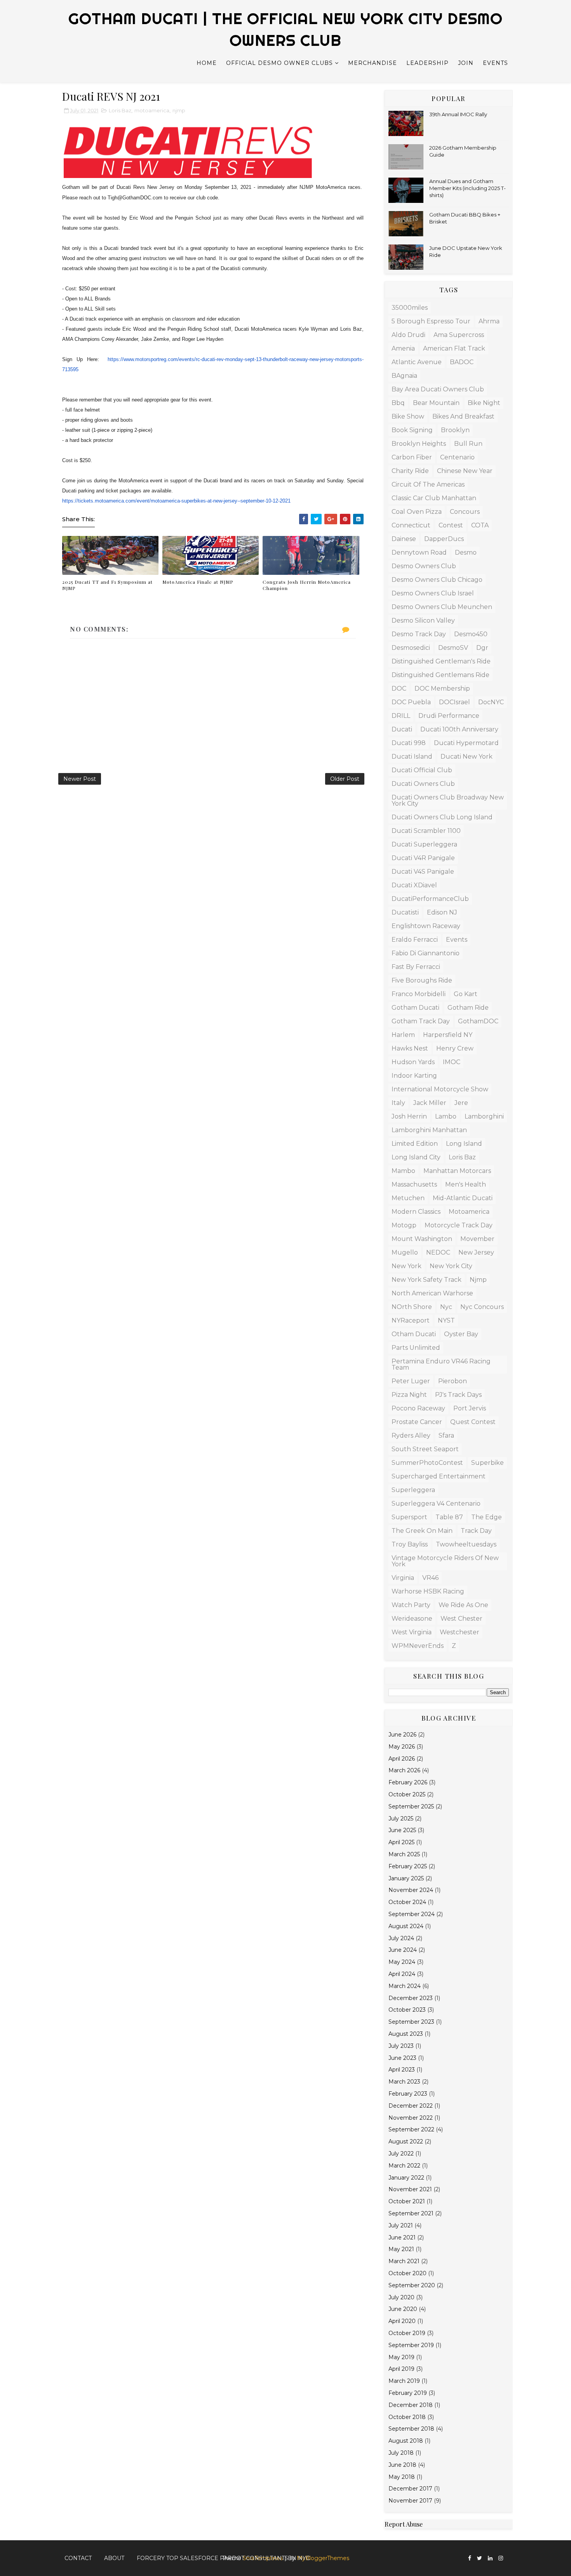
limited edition (415, 1144)
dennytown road (419, 552)
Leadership (427, 63)
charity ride (410, 471)
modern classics (416, 1212)
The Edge (487, 1517)
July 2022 (401, 2154)
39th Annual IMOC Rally (458, 114)
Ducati (402, 729)
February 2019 (408, 2393)
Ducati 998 (409, 743)
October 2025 (407, 1794)
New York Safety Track (427, 1280)
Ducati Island (412, 757)
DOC (399, 689)
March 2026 (404, 1770)
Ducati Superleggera (424, 844)
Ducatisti (405, 912)
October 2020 (407, 2273)
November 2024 (411, 1890)
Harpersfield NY (448, 1035)
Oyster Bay (461, 1334)
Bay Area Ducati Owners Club (438, 389)
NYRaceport (411, 1320)
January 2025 (406, 1878)
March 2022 (404, 2166)
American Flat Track (454, 348)
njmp (179, 110)
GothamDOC (478, 1021)
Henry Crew (455, 1048)
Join (466, 63)
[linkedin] (490, 2558)
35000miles (410, 308)
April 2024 (402, 1974)
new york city (451, 1266)
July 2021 (401, 2225)
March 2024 (405, 1986)
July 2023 (401, 2046)
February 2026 (408, 1782)
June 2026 (402, 1735)
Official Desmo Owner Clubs (279, 63)
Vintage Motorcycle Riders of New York (445, 1561)
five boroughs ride (422, 980)
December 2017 (410, 2489)
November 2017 (410, 2501)
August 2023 (406, 2034)
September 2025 (411, 1806)
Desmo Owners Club (424, 566)
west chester (461, 1619)
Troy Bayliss (410, 1544)
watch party (411, 1605)
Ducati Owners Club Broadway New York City (448, 800)
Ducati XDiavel (414, 885)
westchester (460, 1632)
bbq (398, 403)
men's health (466, 1184)
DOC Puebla (411, 702)
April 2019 (401, 2369)
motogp (404, 1225)
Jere (461, 1103)
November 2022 (411, 2118)
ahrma (489, 321)
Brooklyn (455, 430)
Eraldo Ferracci (415, 940)
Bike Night (484, 403)
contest (451, 525)
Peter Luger (411, 1381)
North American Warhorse (432, 1293)
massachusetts (414, 1184)
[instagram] (501, 2558)
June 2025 (402, 1830)
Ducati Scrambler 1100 (426, 831)
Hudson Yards (413, 1062)
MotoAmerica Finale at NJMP (198, 582)
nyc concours (482, 1307)
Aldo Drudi (408, 335)
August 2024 (406, 1926)
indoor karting (414, 1076)
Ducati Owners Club (423, 784)
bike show (408, 416)
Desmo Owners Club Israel (433, 593)
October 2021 (407, 2201)
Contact (78, 2558)
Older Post (345, 779)
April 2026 (402, 1759)
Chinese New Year (465, 471)
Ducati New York (467, 757)
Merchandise (373, 63)
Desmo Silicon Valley (423, 620)
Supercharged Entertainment (439, 1476)
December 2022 (411, 2106)
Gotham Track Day (421, 1021)
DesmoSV (453, 648)
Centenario (457, 457)
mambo (403, 1171)
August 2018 (406, 2441)
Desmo (466, 552)
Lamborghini (484, 1116)
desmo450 (471, 634)
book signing (412, 430)
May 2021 (401, 2249)
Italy (398, 1103)
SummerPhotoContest (427, 1463)
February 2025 (408, 1866)
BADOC (462, 362)
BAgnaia (404, 376)
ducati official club (422, 770)
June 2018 (402, 2465)
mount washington (422, 1239)
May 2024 (402, 1962)
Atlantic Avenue (417, 362)
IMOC (452, 1062)
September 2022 (411, 2129)
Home (207, 63)
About (114, 2558)
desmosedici (411, 648)
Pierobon (453, 1381)
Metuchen (408, 1198)
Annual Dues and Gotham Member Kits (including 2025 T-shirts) (467, 188)
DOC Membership (442, 689)
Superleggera (413, 1490)
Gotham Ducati (415, 1008)
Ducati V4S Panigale (423, 872)
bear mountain (436, 403)
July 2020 (401, 2297)
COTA (480, 525)
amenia (403, 348)
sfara (446, 1435)
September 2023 (411, 2022)
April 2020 (402, 2321)
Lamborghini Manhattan (429, 1130)
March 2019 (404, 2381)
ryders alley (411, 1435)
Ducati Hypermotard (466, 743)
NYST (446, 1320)
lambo (446, 1116)
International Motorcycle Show (440, 1089)
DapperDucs (444, 539)
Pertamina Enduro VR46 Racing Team (441, 1364)
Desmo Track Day (419, 634)
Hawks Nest (410, 1048)
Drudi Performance (449, 716)
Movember (477, 1239)
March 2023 (404, 2082)
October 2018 (407, 2417)
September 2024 (412, 1914)
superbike (487, 1463)
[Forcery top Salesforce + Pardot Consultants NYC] (509, 2555)
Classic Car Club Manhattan (434, 498)
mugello (405, 1252)
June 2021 (402, 2237)
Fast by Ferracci (416, 967)
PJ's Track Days (458, 1395)
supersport (409, 1517)
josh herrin (409, 1116)
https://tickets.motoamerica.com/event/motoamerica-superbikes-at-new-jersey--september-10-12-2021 (176, 501)
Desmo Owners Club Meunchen (442, 607)
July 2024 (401, 1938)
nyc (446, 1307)
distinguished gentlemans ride (440, 675)
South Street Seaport (425, 1449)
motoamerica (152, 110)
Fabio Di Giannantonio (426, 953)
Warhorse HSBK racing (428, 1591)
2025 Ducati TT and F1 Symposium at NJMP (107, 585)
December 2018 (411, 2405)
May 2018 (402, 2477)
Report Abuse (404, 2524)
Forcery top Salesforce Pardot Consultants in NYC (223, 2558)
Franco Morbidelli (419, 994)
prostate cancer (417, 1422)
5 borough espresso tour (431, 321)
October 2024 (407, 1902)
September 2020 (412, 2285)
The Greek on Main (422, 1531)
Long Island (464, 1144)
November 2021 (410, 2189)
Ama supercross (459, 335)
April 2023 (402, 2070)
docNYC (491, 702)
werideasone (412, 1619)
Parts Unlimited (416, 1348)
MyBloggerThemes (323, 2558)
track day (476, 1531)
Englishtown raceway (426, 926)
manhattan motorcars (457, 1171)
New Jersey (476, 1252)
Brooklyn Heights (419, 444)
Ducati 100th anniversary (459, 729)
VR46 (430, 1578)
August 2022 (406, 2141)
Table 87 (449, 1517)
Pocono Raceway (418, 1408)
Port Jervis (470, 1408)
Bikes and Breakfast (463, 416)
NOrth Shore (412, 1307)
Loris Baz (120, 110)
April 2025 (401, 1842)
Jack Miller (430, 1103)
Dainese (404, 539)
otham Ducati (414, 1334)
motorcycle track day (459, 1225)
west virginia (412, 1632)
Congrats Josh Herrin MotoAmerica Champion (307, 585)
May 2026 (402, 1747)
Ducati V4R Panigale (423, 858)
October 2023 (407, 2010)
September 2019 (411, 2345)
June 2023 (402, 2058)
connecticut (411, 525)
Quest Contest (473, 1422)
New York (406, 1266)
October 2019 (407, 2333)
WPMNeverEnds (418, 1646)
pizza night (409, 1395)
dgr (482, 648)
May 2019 (401, 2357)
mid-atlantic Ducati (463, 1198)
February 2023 (408, 2094)
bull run (468, 444)
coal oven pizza (417, 512)
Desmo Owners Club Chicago (437, 580)
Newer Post (80, 779)
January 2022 (406, 2178)
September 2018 (411, 2429)
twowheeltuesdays (466, 1544)
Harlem (403, 1035)
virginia (403, 1578)
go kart (466, 994)
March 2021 (404, 2261)
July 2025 (401, 1819)
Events (495, 63)
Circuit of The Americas (428, 484)
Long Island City (416, 1157)
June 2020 (403, 2309)
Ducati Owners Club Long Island (442, 817)
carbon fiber (412, 457)
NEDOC (438, 1252)
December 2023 (411, 1998)
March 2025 (404, 1854)
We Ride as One (463, 1605)
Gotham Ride (468, 1008)
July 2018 (401, 2453)
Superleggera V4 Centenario (436, 1504)
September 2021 (411, 2213)
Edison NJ (442, 912)
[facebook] (470, 2558)
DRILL (401, 716)
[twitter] (480, 2558)
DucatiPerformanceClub (430, 899)
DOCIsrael (454, 702)
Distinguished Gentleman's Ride (441, 661)
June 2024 (403, 1950)
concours (465, 512)
